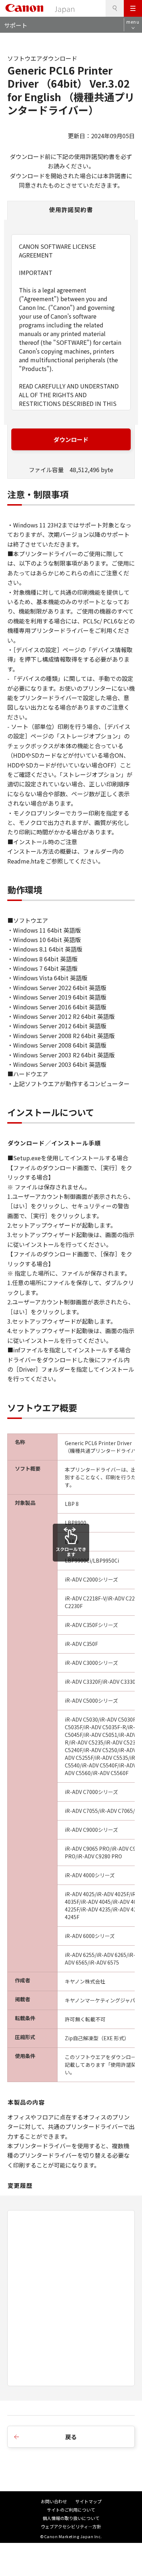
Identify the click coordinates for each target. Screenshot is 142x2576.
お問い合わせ (54, 2501)
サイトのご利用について (71, 2510)
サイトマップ (88, 2501)
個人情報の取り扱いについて (71, 2518)
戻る (71, 2437)
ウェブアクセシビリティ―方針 (71, 2526)
